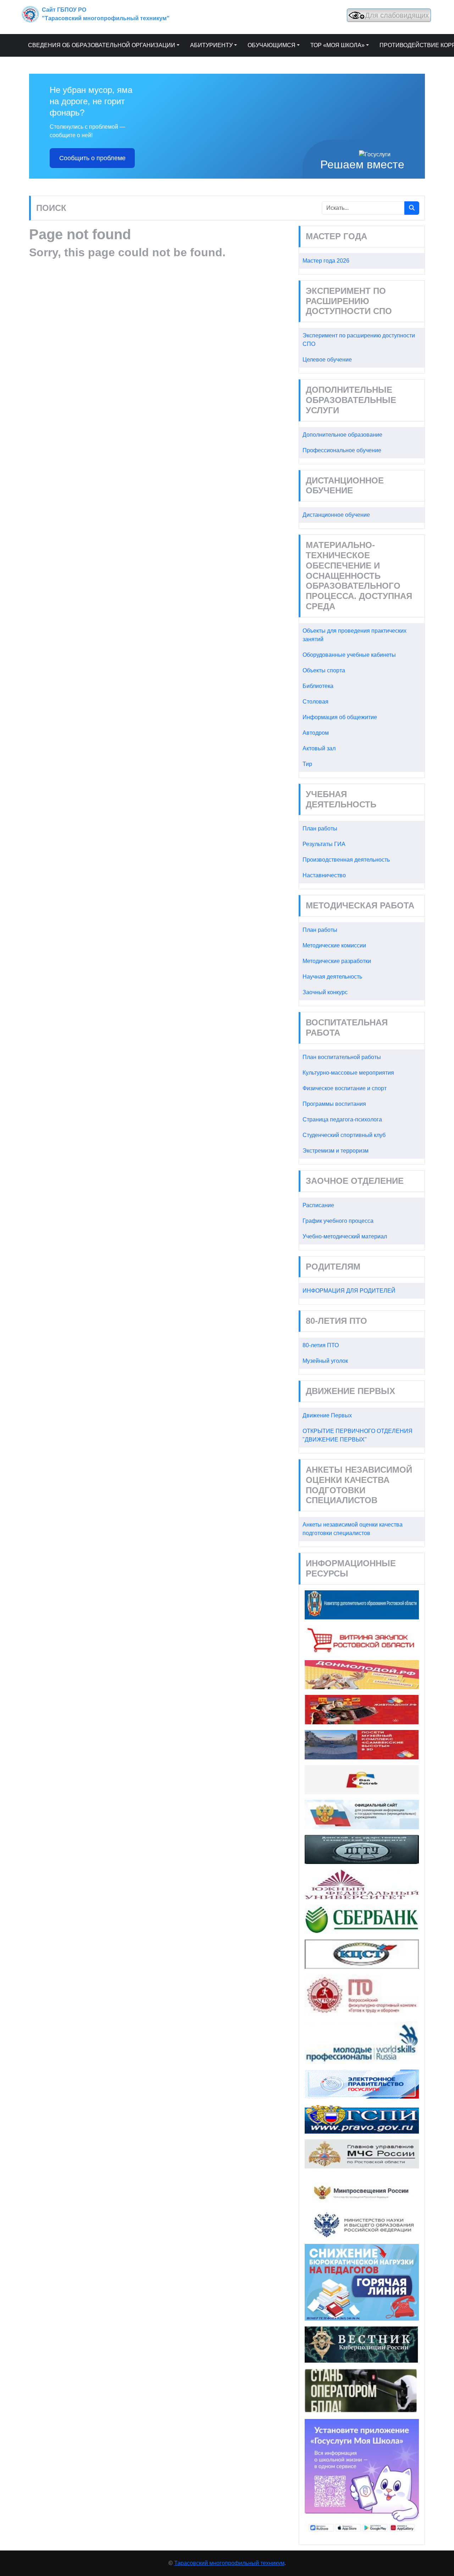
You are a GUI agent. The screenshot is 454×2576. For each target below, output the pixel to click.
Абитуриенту (211, 45)
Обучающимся (272, 45)
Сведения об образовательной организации (102, 45)
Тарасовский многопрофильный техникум (229, 2563)
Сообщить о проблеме (92, 158)
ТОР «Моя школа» (337, 45)
